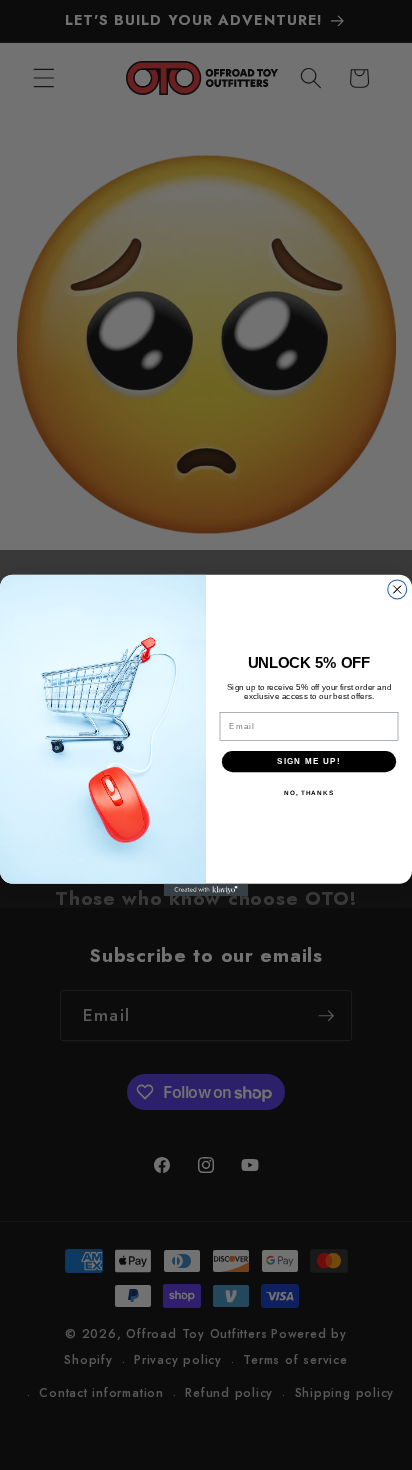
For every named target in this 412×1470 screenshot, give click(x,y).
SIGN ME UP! (309, 760)
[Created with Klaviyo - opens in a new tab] (206, 889)
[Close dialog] (397, 588)
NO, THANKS (309, 792)
